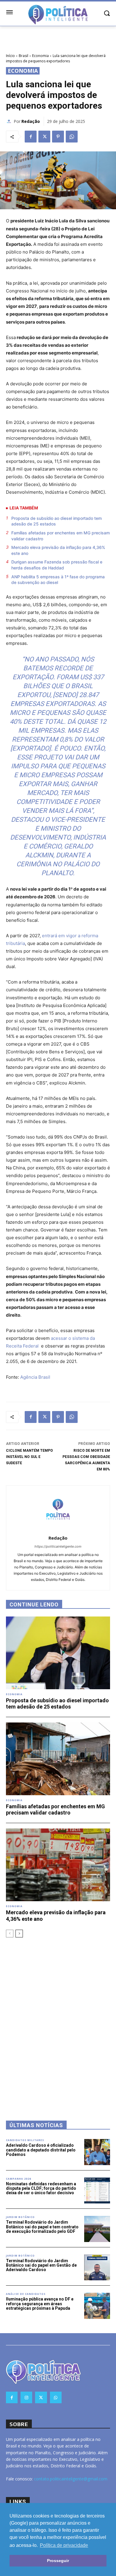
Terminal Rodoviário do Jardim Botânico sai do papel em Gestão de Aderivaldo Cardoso (41, 2265)
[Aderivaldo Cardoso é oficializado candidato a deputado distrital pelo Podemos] (97, 2152)
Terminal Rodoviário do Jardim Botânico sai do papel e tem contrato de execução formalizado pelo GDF (42, 2227)
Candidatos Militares (25, 2140)
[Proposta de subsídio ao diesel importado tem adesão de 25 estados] (58, 1653)
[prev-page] (10, 1934)
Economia (40, 56)
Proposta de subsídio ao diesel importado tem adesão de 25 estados (57, 521)
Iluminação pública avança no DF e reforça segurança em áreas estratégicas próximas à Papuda (40, 2304)
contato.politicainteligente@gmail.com (71, 2479)
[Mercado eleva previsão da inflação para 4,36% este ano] (58, 1865)
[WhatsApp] (72, 137)
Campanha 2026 (19, 2179)
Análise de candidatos (26, 2294)
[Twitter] (44, 137)
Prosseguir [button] (58, 2561)
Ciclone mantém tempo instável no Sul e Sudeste (29, 1457)
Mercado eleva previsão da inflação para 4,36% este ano (58, 550)
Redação (31, 121)
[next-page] (19, 1934)
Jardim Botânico (20, 2217)
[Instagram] (26, 2397)
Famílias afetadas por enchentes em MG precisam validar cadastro (61, 536)
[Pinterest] (58, 137)
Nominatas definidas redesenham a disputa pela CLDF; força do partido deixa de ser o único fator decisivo (41, 2188)
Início (10, 56)
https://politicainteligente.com (58, 1546)
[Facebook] (31, 137)
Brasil (23, 56)
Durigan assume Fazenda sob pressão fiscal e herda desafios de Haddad (57, 565)
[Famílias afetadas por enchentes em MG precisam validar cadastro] (58, 1759)
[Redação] (10, 121)
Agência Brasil (35, 1377)
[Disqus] (58, 2021)
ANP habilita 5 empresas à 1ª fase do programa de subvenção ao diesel (58, 580)
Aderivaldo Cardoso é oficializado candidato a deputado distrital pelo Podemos (41, 2150)
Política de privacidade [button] (64, 2545)
